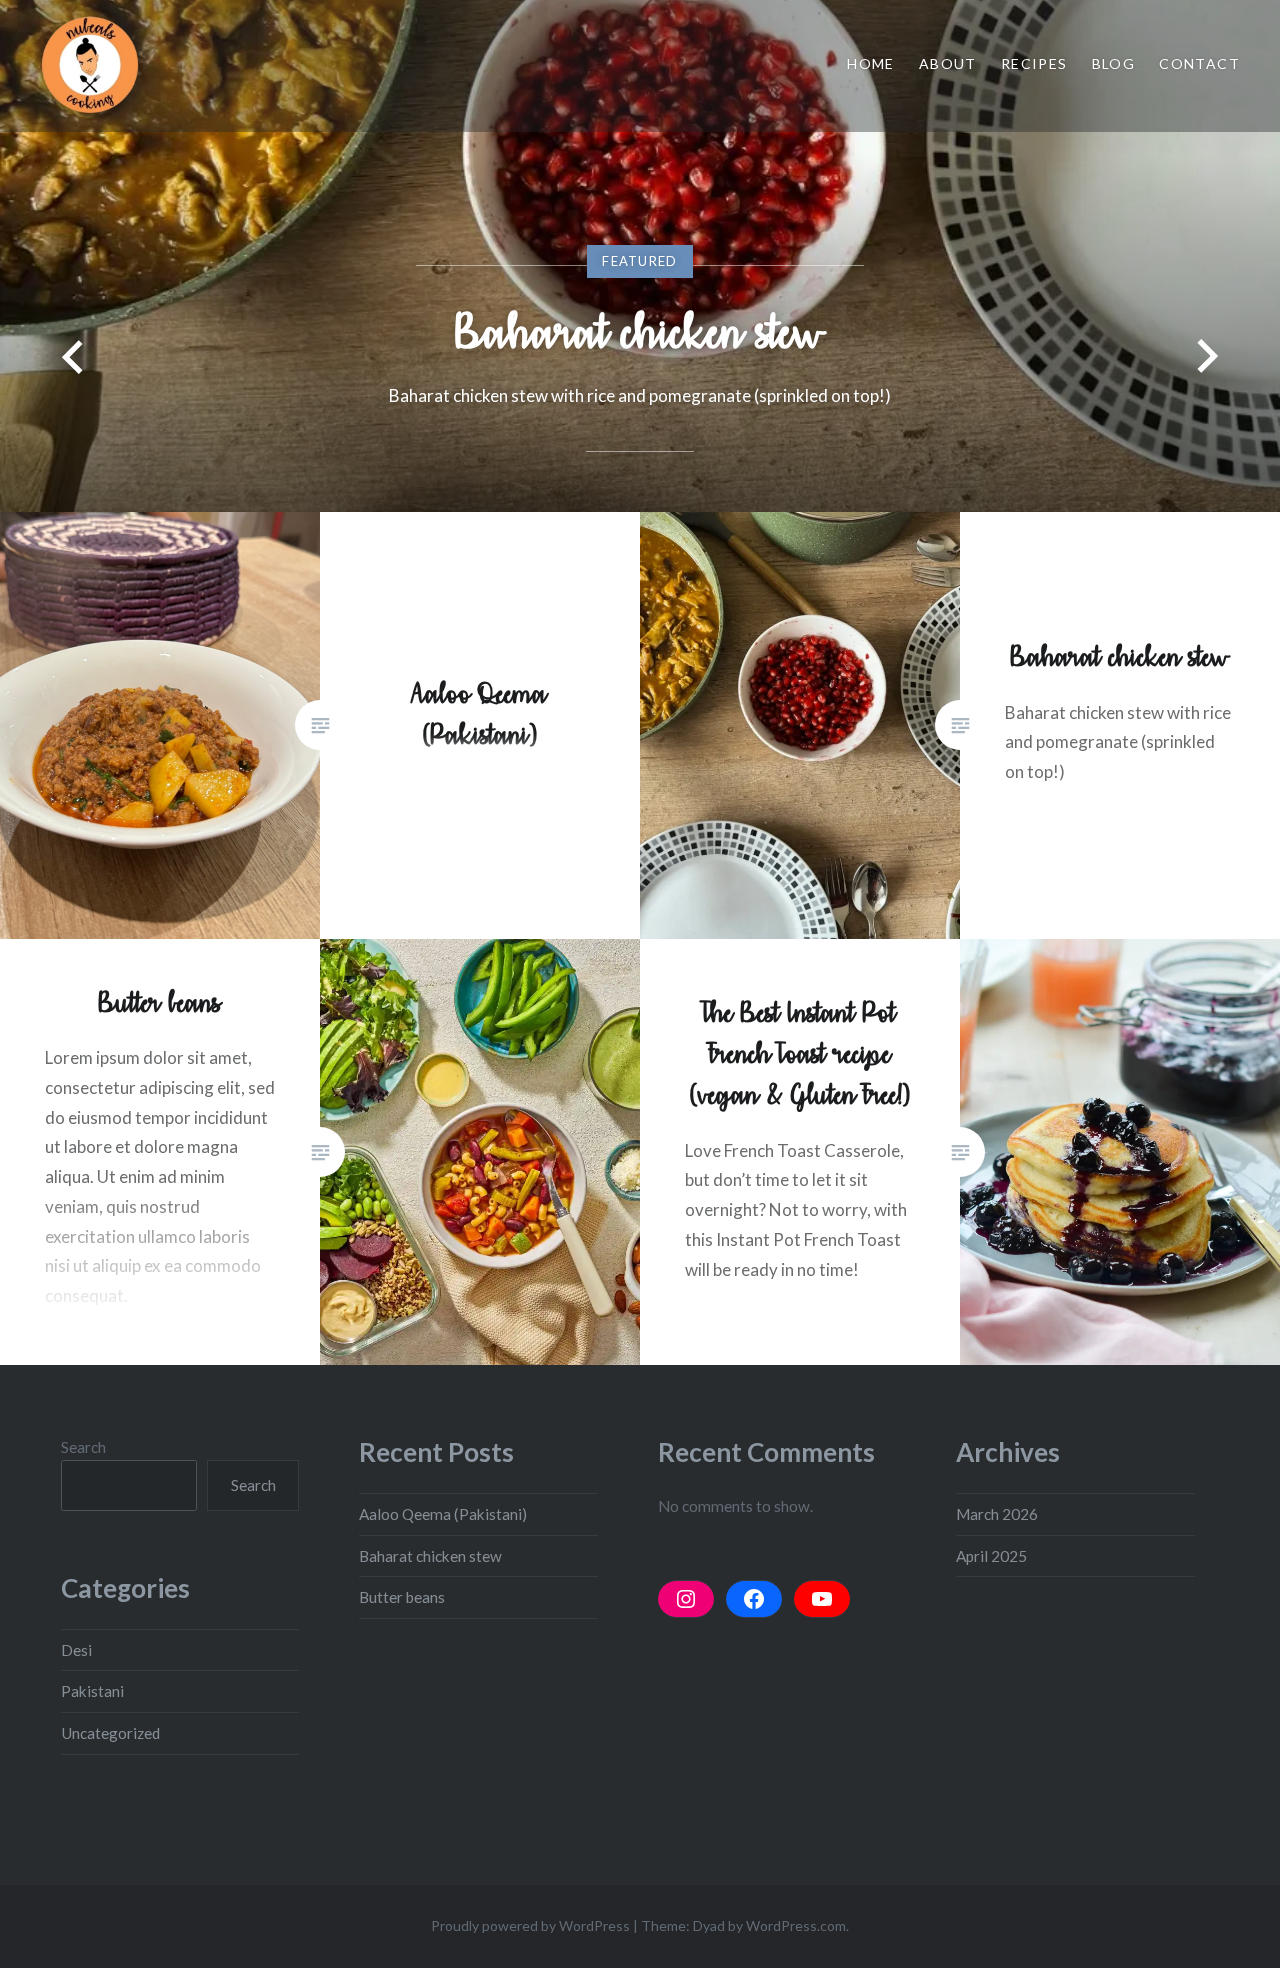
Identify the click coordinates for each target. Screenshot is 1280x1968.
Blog (1114, 63)
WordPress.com (796, 1925)
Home (871, 63)
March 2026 (997, 1514)
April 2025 (991, 1556)
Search (83, 1447)
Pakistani (92, 1691)
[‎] (686, 1599)
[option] (640, 256)
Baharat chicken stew (640, 332)
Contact (1199, 63)
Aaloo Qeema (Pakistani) (443, 1514)
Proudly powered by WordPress (530, 1925)
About (948, 63)
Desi (76, 1650)
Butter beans (402, 1597)
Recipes (1034, 63)
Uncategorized (110, 1733)
